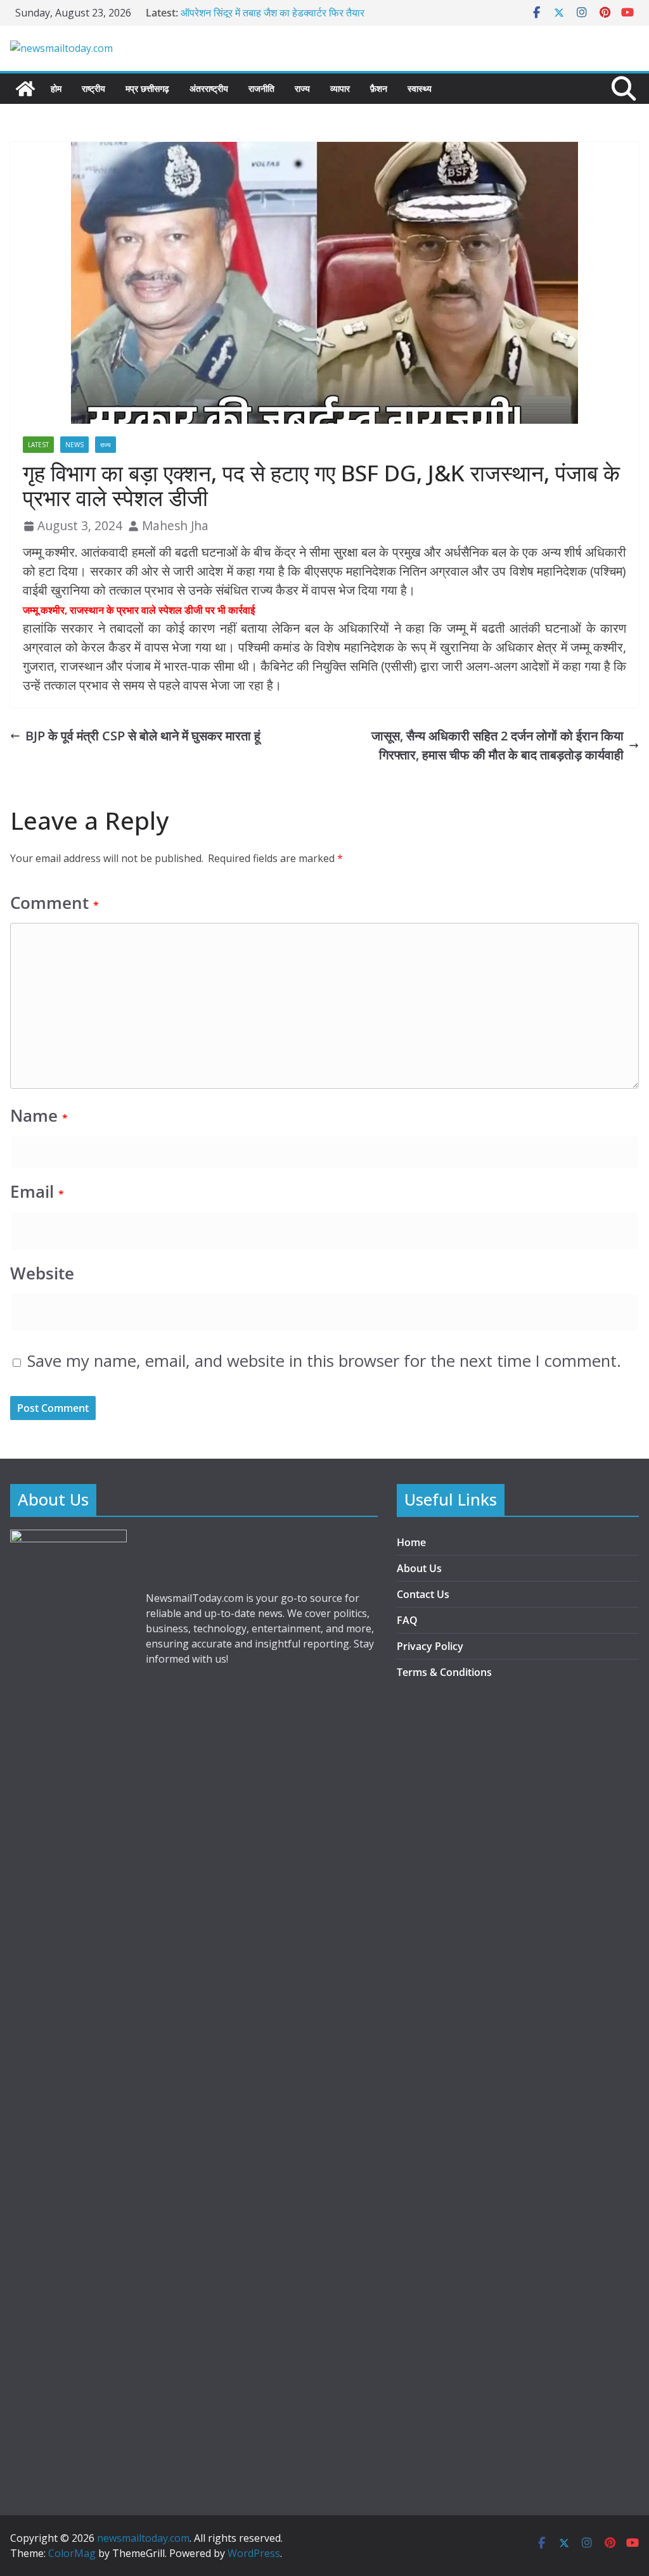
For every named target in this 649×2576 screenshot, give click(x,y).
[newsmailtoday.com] (25, 89)
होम (56, 88)
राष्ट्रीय (93, 88)
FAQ (407, 1620)
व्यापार (340, 88)
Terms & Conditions (444, 1672)
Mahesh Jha (175, 525)
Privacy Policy (430, 1646)
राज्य (302, 88)
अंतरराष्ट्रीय (209, 88)
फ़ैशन (379, 88)
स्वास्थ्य (420, 88)
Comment (55, 903)
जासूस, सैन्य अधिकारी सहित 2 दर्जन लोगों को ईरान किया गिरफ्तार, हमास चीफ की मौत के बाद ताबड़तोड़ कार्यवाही (498, 745)
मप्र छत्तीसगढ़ (147, 88)
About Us (419, 1568)
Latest (38, 445)
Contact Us (423, 1594)
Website (42, 1273)
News (74, 445)
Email (37, 1192)
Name (39, 1116)
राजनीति (261, 88)
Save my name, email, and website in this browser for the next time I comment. (324, 1361)
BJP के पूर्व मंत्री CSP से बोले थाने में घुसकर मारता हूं (143, 736)
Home (411, 1542)
